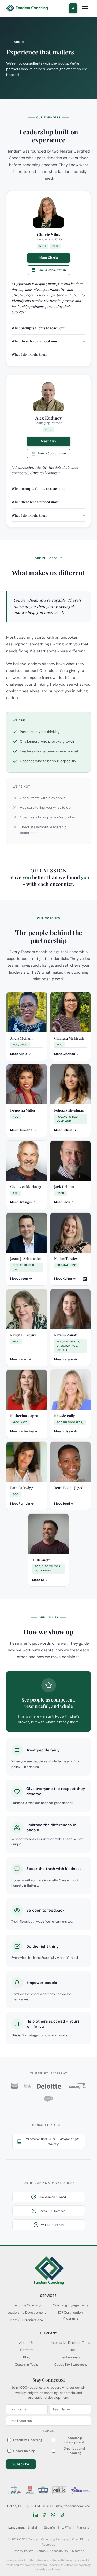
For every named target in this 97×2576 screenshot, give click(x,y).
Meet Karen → (21, 1359)
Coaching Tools (26, 2365)
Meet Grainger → (23, 1202)
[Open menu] (85, 8)
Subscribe (21, 2464)
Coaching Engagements (71, 2305)
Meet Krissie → (65, 1431)
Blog (26, 2357)
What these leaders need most (35, 341)
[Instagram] (62, 2515)
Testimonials (70, 2357)
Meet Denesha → (23, 1130)
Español (50, 2527)
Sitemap (78, 2551)
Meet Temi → (64, 1504)
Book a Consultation (52, 270)
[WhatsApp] (53, 2515)
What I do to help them (29, 354)
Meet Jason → (21, 1279)
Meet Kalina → (65, 1279)
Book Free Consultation (73, 8)
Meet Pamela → (22, 1504)
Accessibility (59, 2551)
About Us (26, 2343)
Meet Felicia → (65, 1130)
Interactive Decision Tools (71, 2343)
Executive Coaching (26, 2305)
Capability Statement (71, 2365)
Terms (41, 2551)
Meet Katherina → (24, 1431)
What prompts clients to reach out (38, 328)
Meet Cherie (49, 258)
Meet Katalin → (66, 1359)
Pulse (71, 2350)
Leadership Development (27, 2312)
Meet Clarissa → (66, 1054)
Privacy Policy (23, 2551)
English (33, 2527)
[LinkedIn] (35, 2515)
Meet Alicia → (21, 1054)
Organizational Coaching (74, 2451)
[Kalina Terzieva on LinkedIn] (85, 1279)
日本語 (66, 2527)
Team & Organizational (27, 2320)
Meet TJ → (40, 1580)
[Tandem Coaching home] (27, 8)
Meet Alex (48, 441)
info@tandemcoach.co (73, 2506)
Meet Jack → (64, 1202)
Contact (26, 2350)
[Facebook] (44, 2515)
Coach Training (24, 2451)
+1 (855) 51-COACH (38, 2506)
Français (83, 2527)
